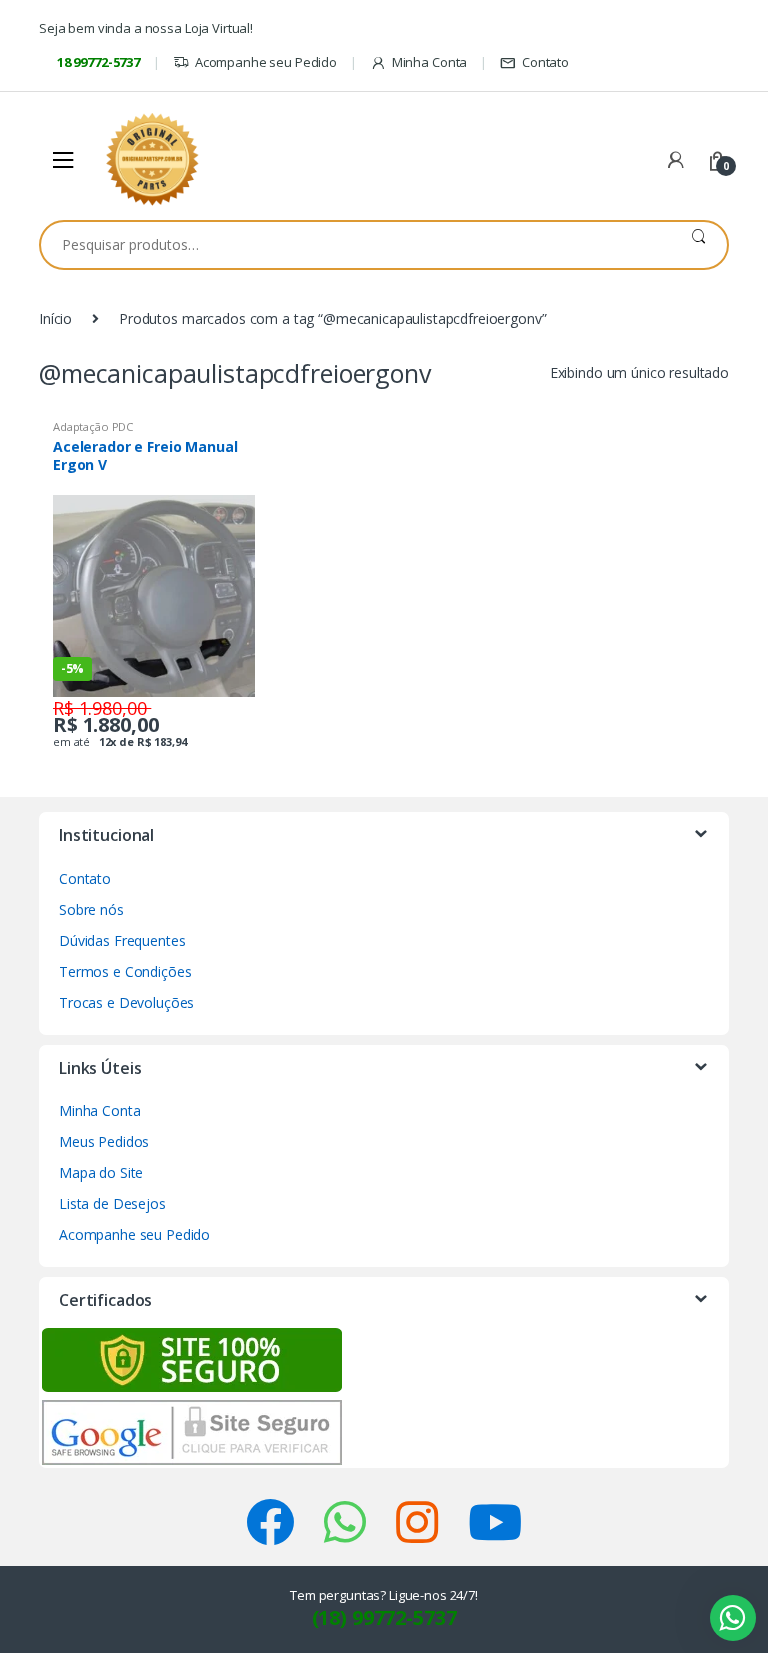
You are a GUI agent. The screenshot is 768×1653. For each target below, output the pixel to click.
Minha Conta (429, 62)
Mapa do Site (101, 1172)
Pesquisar (698, 245)
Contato (545, 62)
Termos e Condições (125, 971)
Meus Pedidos (104, 1141)
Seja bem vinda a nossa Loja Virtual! (146, 28)
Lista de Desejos (112, 1203)
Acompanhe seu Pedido (266, 62)
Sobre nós (91, 909)
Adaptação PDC (93, 426)
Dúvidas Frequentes (122, 940)
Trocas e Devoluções (126, 1002)
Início (55, 318)
